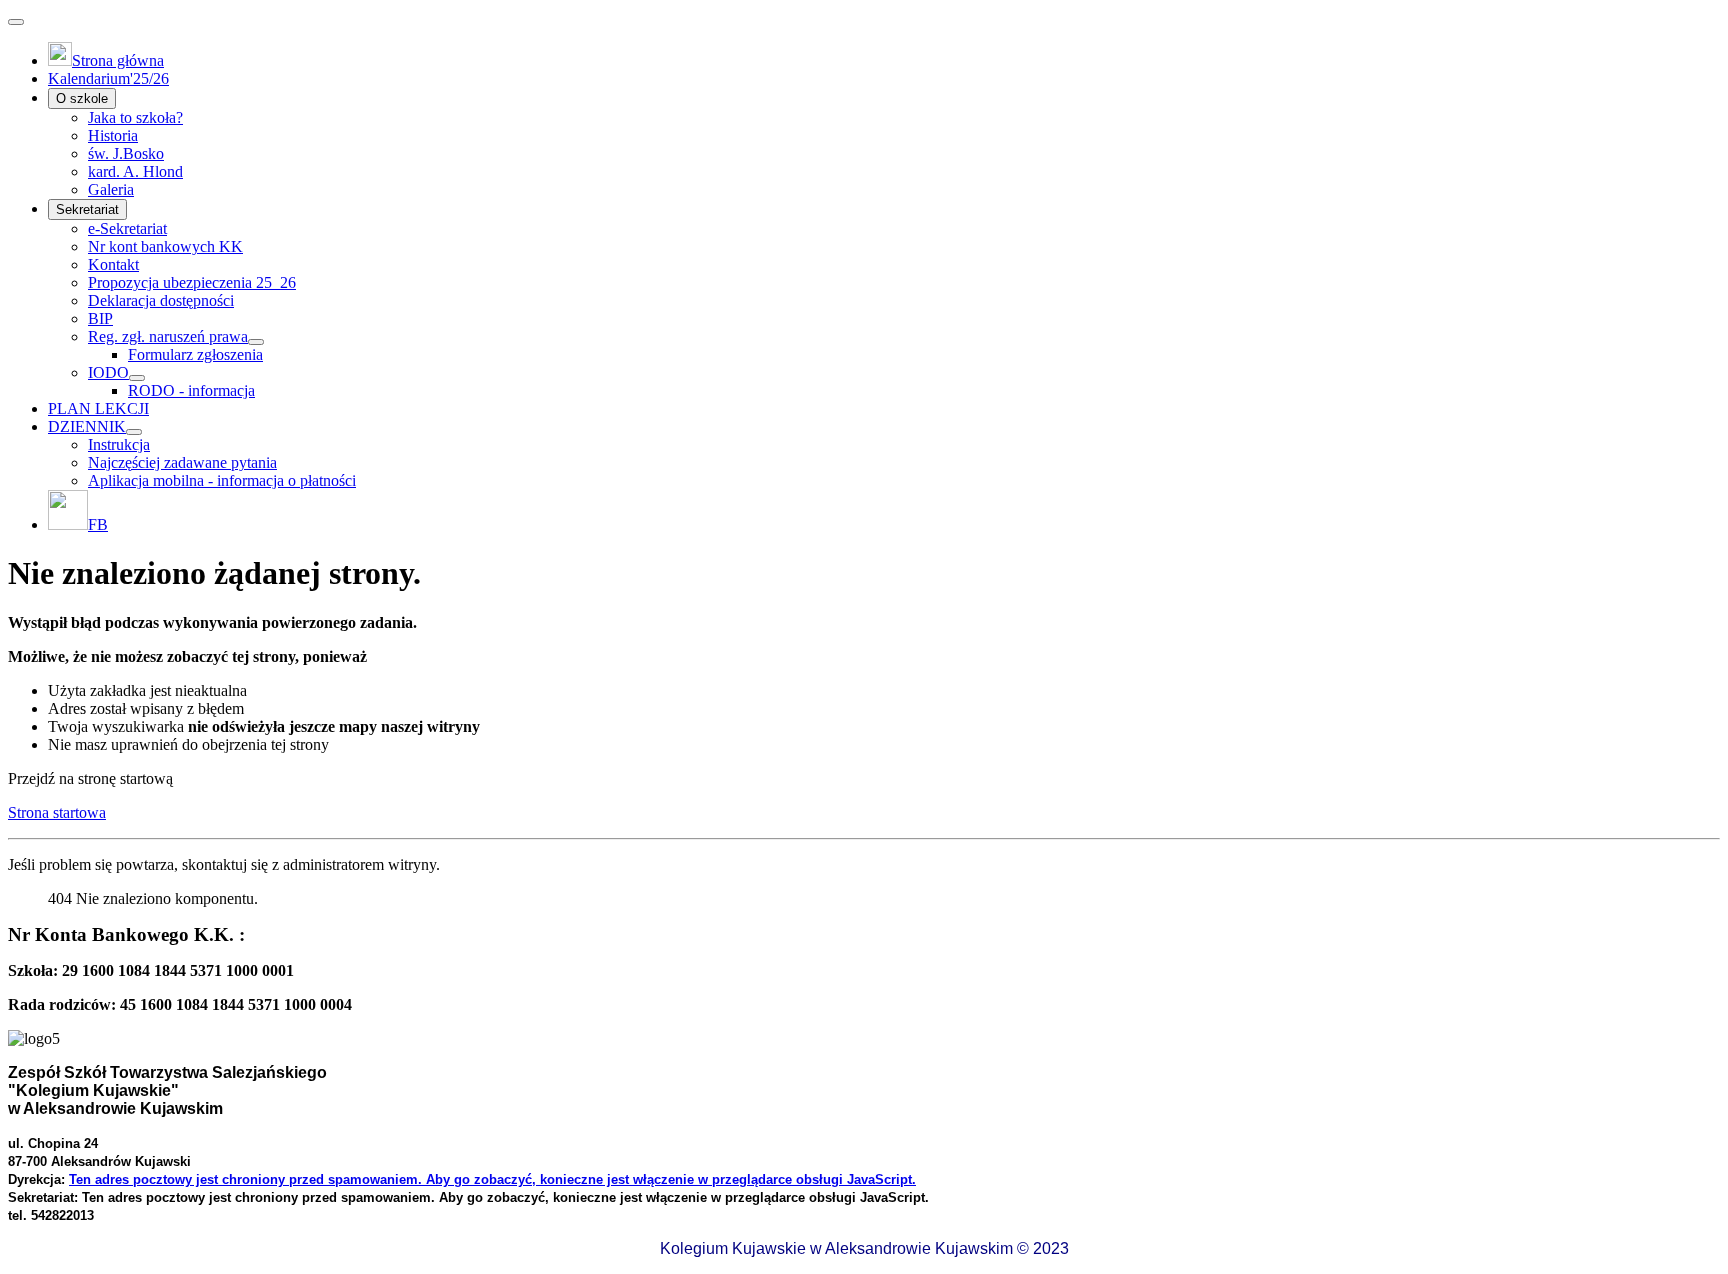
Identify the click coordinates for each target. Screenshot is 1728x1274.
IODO (108, 372)
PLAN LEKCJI (98, 408)
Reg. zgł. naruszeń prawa (168, 336)
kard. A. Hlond (135, 171)
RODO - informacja (191, 390)
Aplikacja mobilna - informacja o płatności (222, 480)
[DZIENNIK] (134, 432)
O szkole (82, 98)
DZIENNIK (87, 426)
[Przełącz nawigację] (16, 22)
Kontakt (113, 264)
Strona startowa (57, 812)
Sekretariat (87, 209)
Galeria (111, 189)
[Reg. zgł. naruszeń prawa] (256, 342)
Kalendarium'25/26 (108, 78)
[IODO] (137, 378)
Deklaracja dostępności (161, 300)
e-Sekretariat (127, 228)
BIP (100, 318)
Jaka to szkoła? (135, 117)
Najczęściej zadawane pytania (182, 462)
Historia (113, 135)
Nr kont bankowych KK (165, 246)
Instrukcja (119, 444)
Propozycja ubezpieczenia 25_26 (192, 282)
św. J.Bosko (126, 153)
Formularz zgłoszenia (195, 354)
